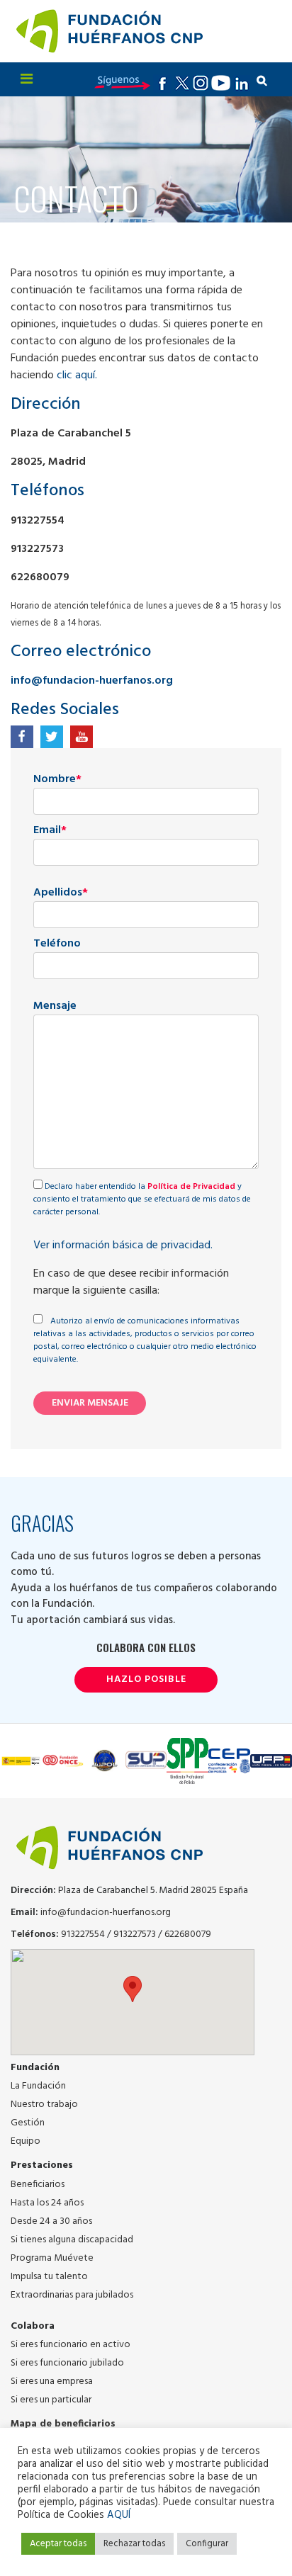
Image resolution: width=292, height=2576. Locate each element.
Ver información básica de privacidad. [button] (123, 1245)
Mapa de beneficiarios (63, 2424)
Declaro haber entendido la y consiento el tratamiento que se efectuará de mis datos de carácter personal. (142, 1199)
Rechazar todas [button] (134, 2544)
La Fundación (38, 2086)
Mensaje (55, 1006)
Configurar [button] (207, 2544)
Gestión (28, 2123)
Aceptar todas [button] (58, 2544)
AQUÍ (119, 2515)
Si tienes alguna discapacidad (72, 2240)
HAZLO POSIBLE (146, 1680)
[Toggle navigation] (27, 79)
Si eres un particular (51, 2400)
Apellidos (61, 893)
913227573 (135, 1934)
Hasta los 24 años (47, 2203)
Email (50, 831)
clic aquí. (77, 375)
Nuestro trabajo (44, 2105)
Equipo (26, 2141)
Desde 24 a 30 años (51, 2221)
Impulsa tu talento (49, 2277)
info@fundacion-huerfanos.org (92, 681)
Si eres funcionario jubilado (67, 2363)
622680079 (188, 1934)
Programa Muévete (52, 2258)
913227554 (83, 1934)
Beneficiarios (38, 2185)
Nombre (57, 780)
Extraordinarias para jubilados (72, 2295)
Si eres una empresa (52, 2382)
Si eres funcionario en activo (71, 2345)
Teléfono (57, 944)
